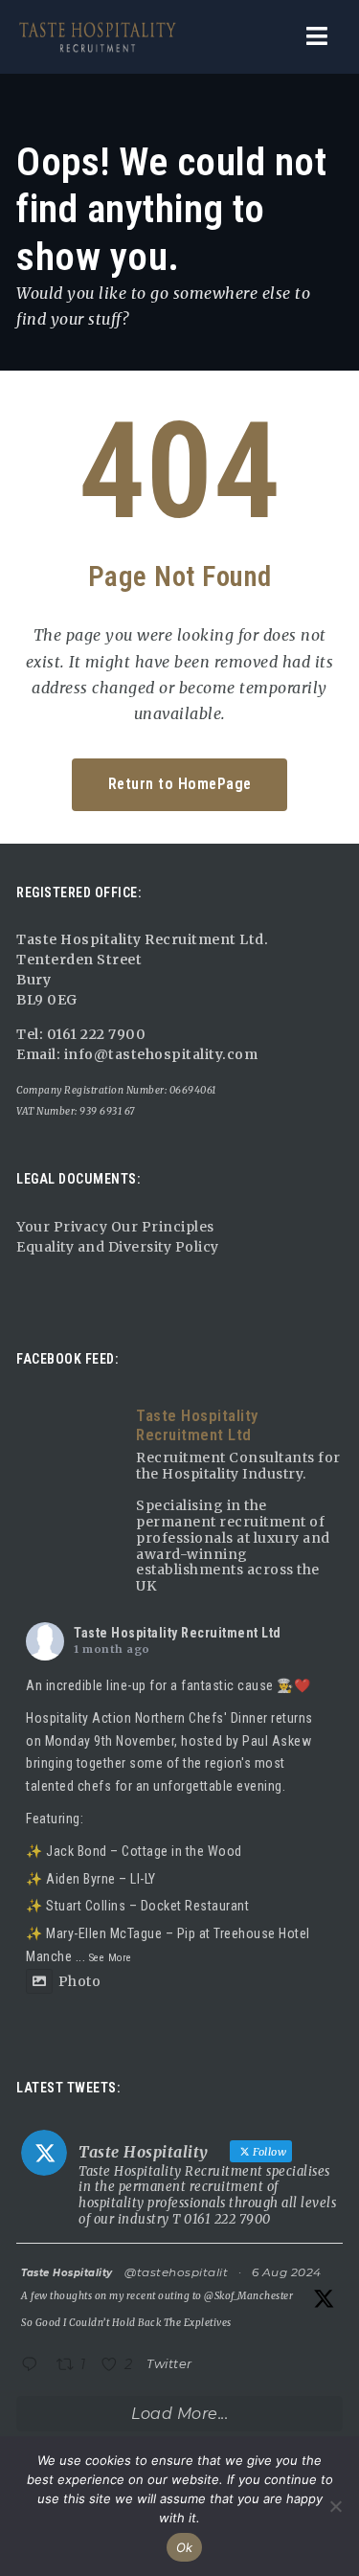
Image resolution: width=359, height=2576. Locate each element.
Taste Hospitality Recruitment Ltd (178, 1633)
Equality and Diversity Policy (118, 1247)
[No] (335, 2506)
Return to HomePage (180, 784)
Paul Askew (277, 1741)
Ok (185, 2547)
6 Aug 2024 (287, 2272)
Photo (79, 1981)
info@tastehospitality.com (159, 1054)
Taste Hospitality (67, 2273)
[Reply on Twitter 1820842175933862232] (34, 2366)
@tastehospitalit (176, 2272)
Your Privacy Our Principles (115, 1227)
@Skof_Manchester (248, 2296)
